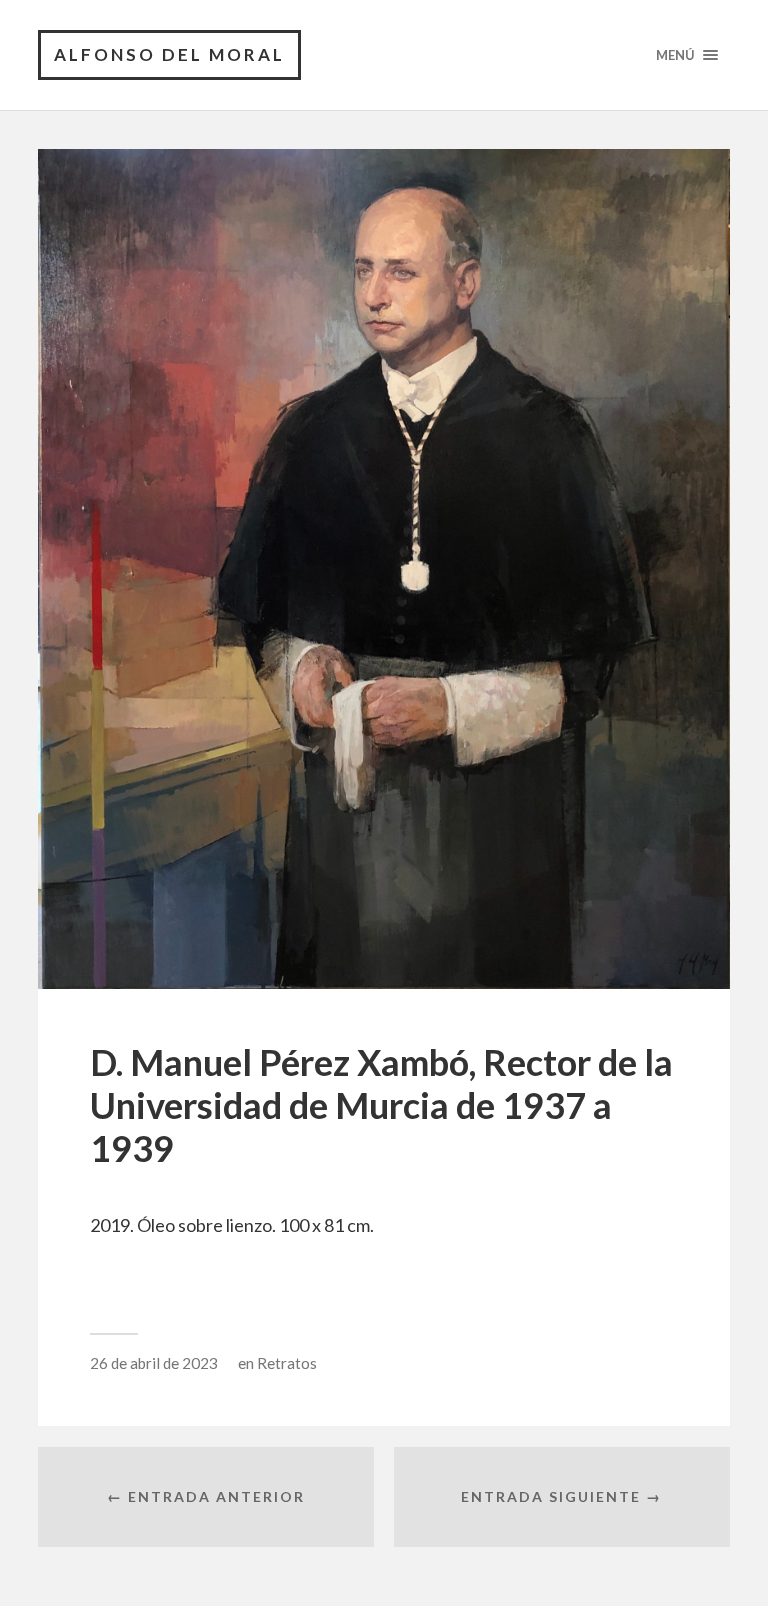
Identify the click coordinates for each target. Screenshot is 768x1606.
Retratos (287, 1363)
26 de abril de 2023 (154, 1363)
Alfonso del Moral (169, 54)
